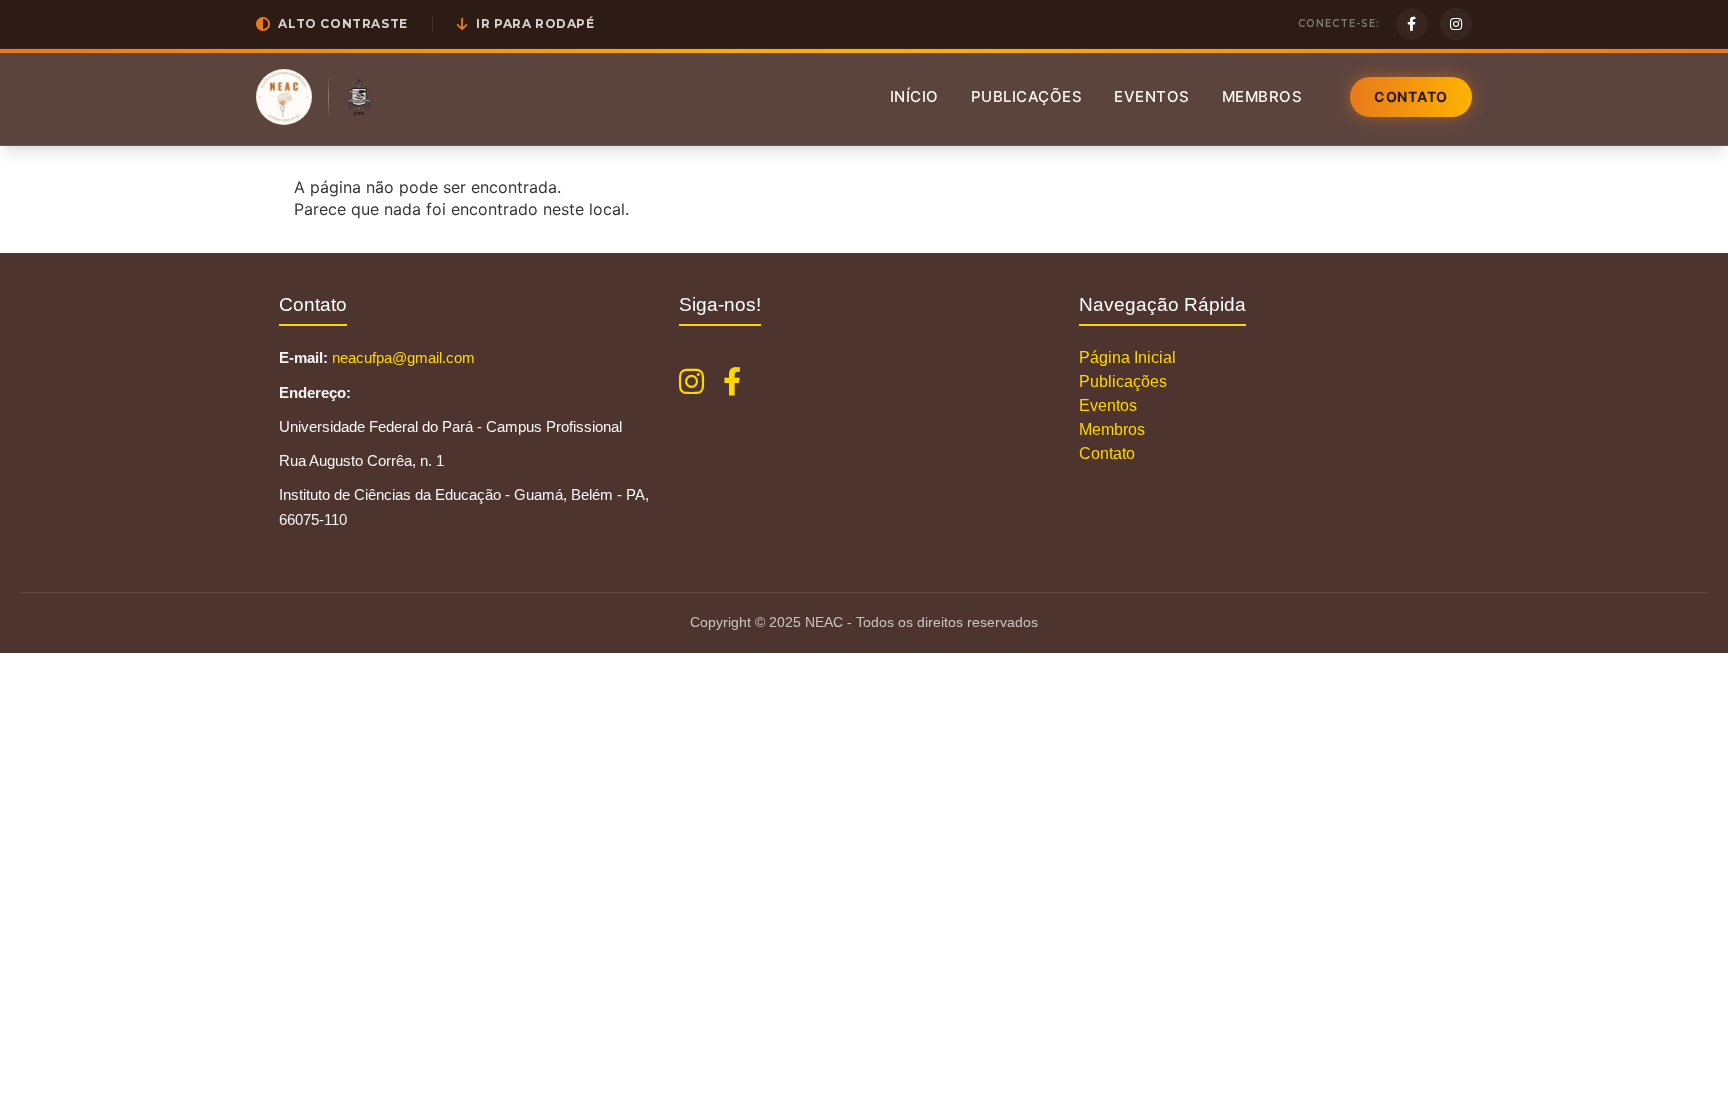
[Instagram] (1456, 24)
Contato (1411, 96)
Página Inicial (1127, 357)
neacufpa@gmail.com (403, 357)
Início (914, 96)
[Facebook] (1412, 24)
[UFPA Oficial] (359, 97)
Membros (1262, 96)
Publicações (1027, 96)
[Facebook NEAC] (732, 382)
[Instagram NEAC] (691, 382)
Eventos (1152, 96)
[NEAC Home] (284, 97)
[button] (332, 24)
